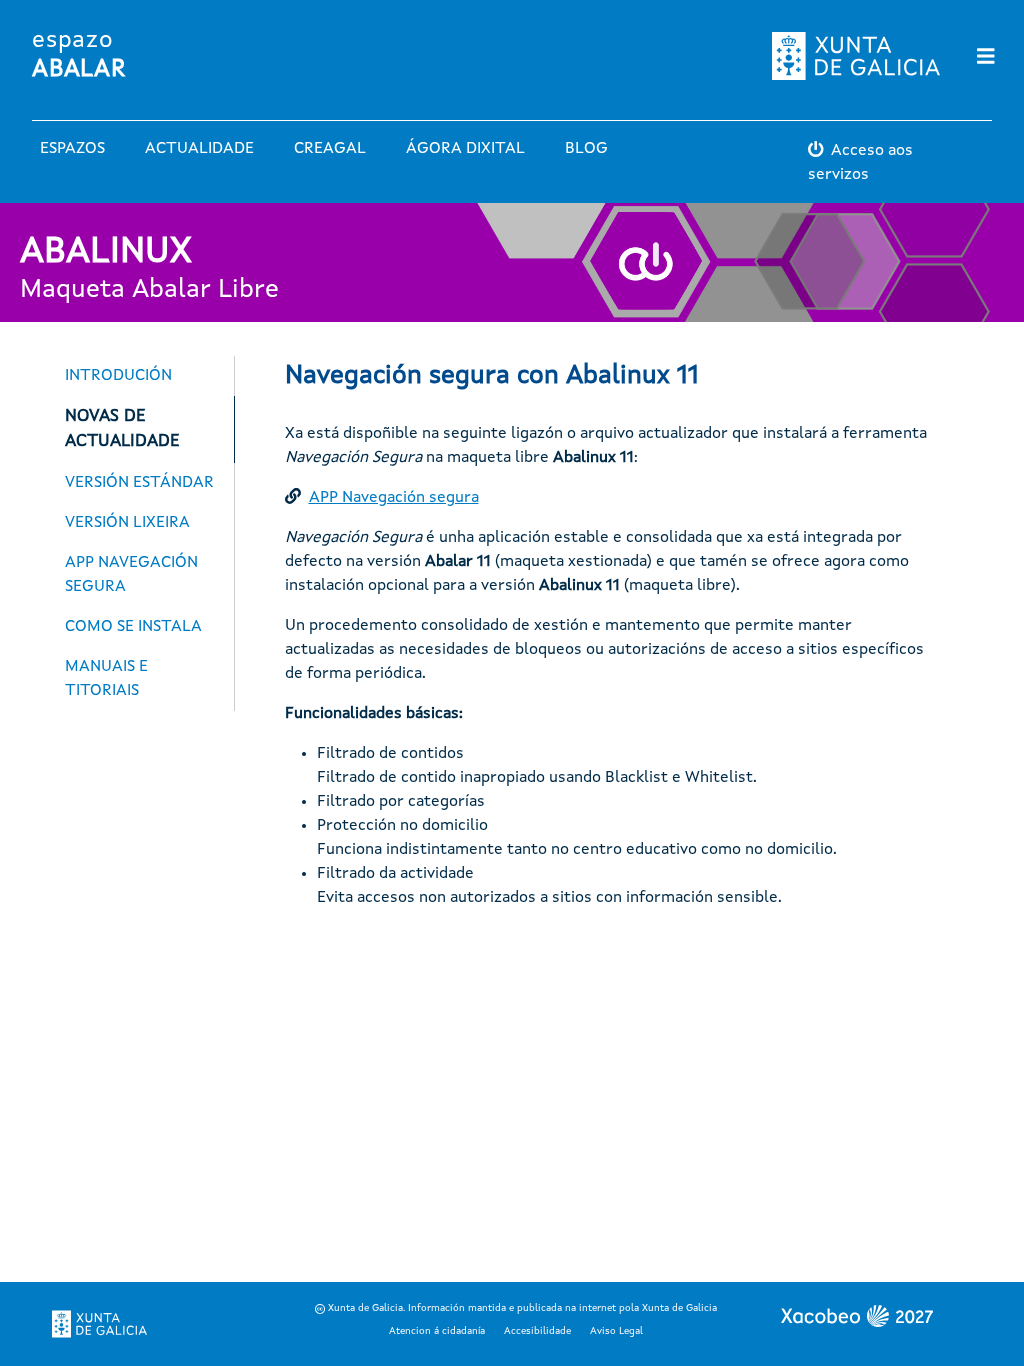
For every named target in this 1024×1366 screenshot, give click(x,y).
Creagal (330, 149)
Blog (586, 149)
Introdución (118, 376)
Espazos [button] (72, 149)
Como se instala (133, 627)
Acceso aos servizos (860, 163)
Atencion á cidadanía (437, 1331)
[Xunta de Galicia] (99, 1324)
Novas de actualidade (122, 429)
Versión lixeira (127, 523)
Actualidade (199, 149)
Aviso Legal (616, 1331)
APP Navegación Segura (131, 575)
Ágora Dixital (465, 149)
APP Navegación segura (394, 498)
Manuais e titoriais (106, 679)
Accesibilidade (537, 1331)
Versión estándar (139, 483)
